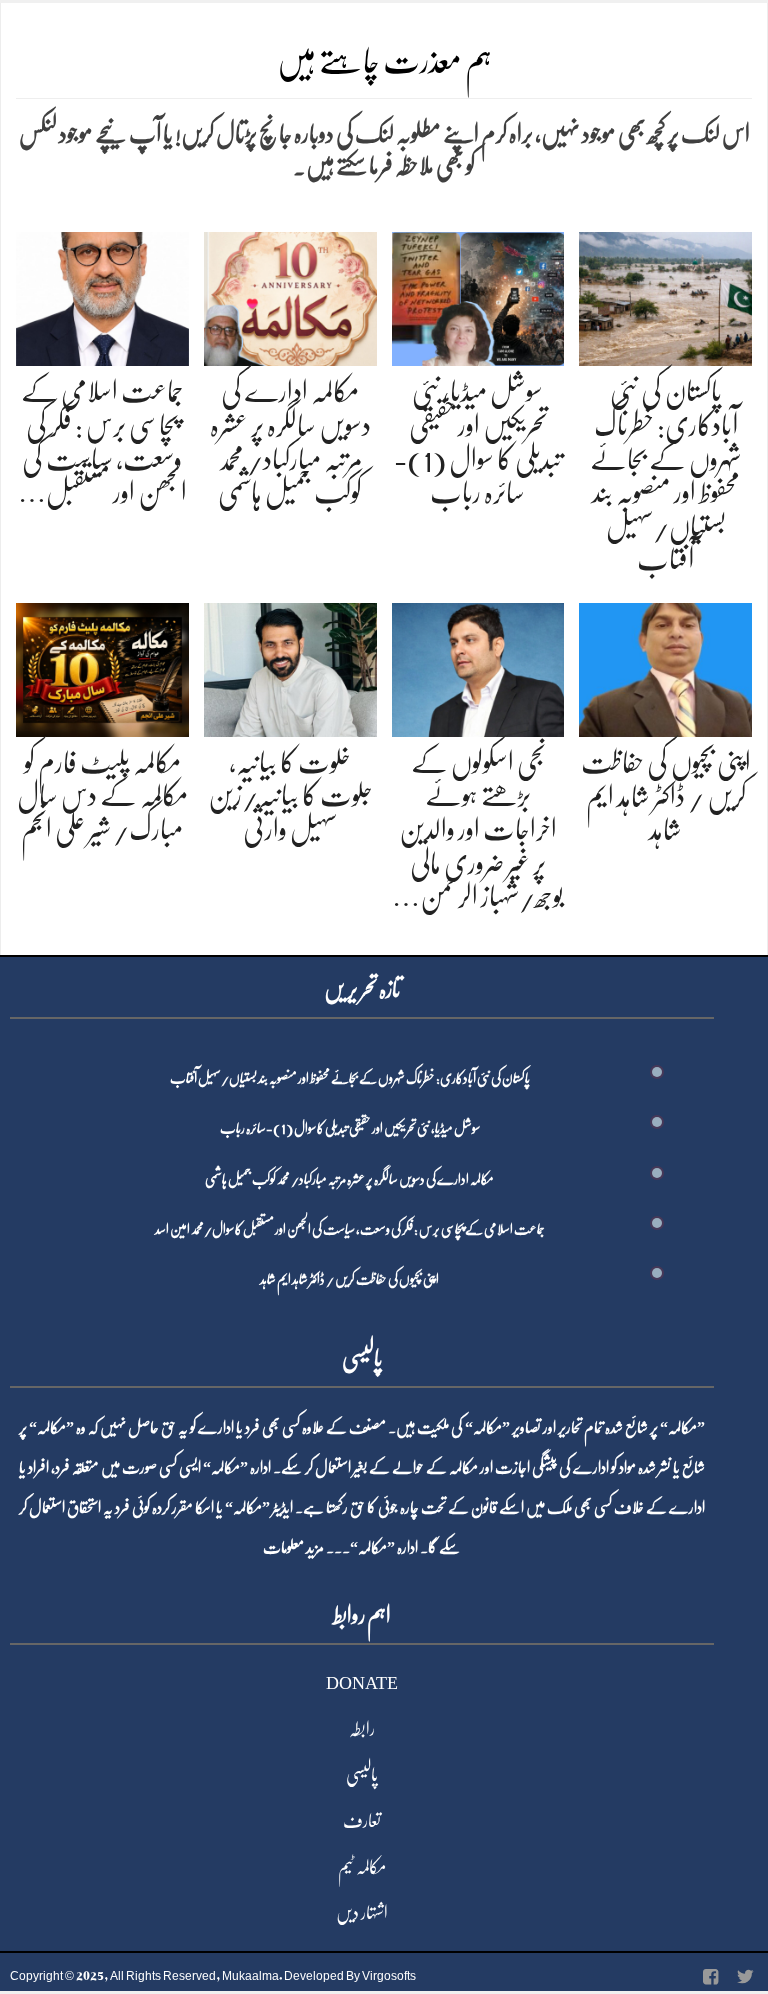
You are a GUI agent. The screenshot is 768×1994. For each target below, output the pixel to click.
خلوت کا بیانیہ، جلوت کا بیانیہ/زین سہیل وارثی (290, 796)
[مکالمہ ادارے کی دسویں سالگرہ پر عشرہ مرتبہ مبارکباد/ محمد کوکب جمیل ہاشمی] (290, 295)
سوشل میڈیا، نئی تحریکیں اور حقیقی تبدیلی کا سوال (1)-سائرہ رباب (350, 1128)
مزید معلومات (293, 1548)
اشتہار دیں (362, 1913)
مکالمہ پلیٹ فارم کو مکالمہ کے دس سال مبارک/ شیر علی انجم (102, 796)
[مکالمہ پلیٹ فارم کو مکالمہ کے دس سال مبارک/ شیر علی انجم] (102, 666)
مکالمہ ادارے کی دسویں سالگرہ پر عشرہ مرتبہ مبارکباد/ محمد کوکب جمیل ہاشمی (349, 1179)
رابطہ (362, 1729)
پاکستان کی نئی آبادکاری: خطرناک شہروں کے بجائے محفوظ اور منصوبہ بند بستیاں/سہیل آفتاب (350, 1078)
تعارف (362, 1821)
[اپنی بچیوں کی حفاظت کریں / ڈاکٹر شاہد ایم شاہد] (665, 666)
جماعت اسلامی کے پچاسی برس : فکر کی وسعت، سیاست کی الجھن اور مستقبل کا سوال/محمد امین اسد (350, 1229)
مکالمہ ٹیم (362, 1867)
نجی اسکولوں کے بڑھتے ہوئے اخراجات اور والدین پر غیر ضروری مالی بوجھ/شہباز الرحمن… (478, 830)
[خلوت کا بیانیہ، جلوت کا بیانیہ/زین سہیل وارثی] (290, 666)
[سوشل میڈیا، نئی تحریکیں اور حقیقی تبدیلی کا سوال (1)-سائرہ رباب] (478, 295)
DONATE (362, 1683)
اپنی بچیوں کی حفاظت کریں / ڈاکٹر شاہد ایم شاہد (666, 796)
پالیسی (362, 1775)
